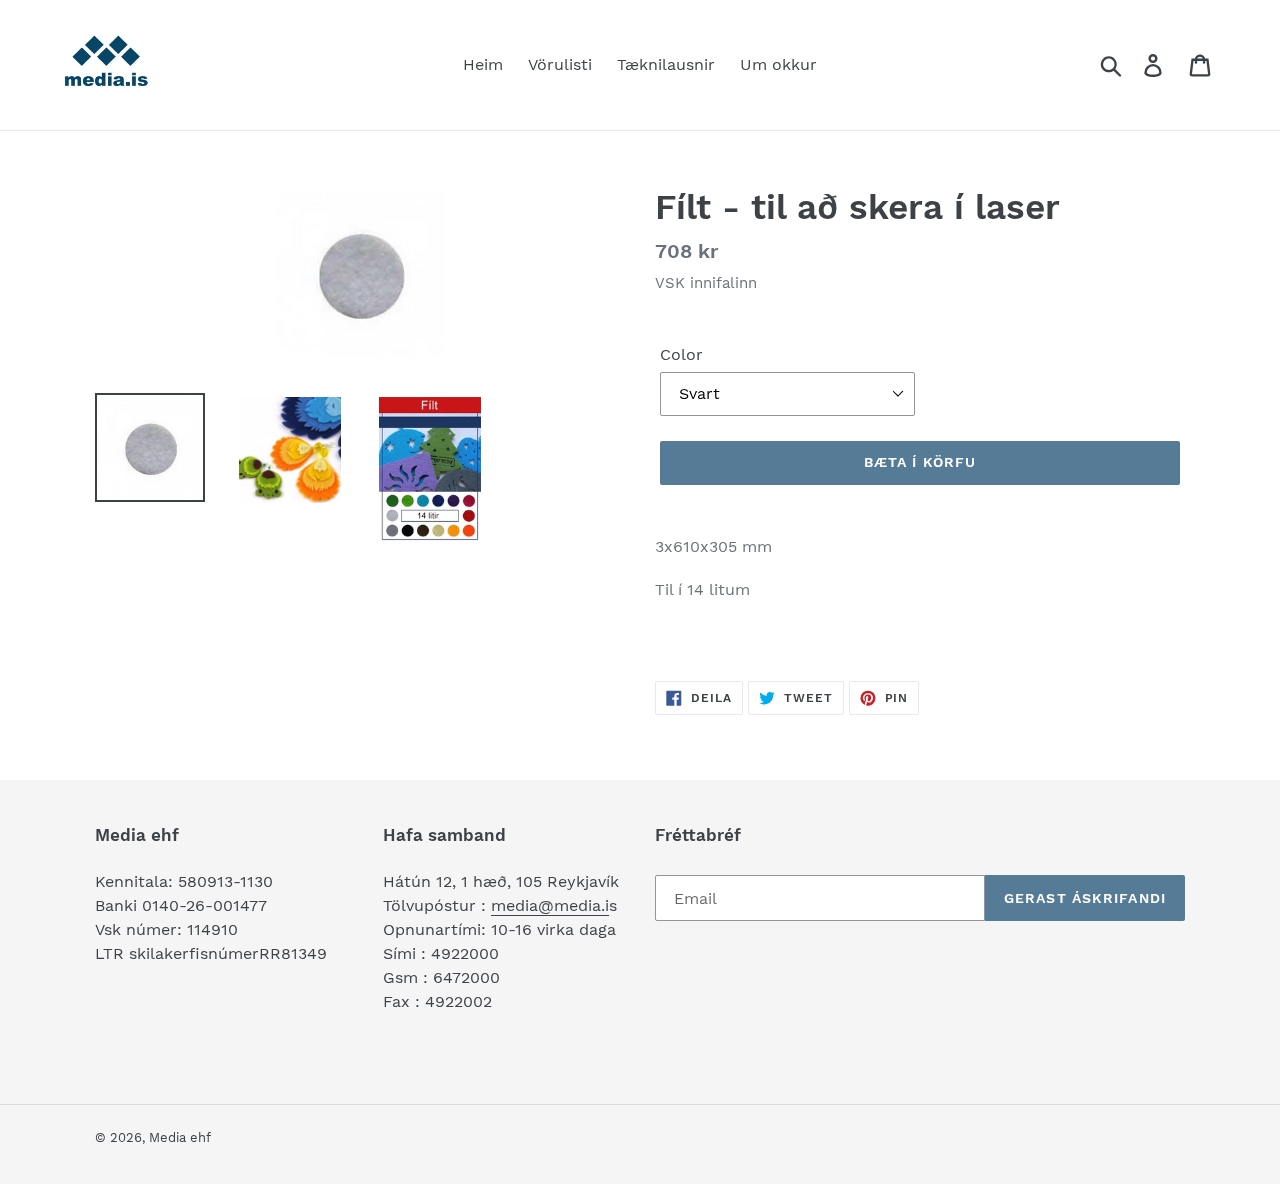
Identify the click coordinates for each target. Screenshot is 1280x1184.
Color (681, 354)
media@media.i (550, 905)
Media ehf (180, 1137)
